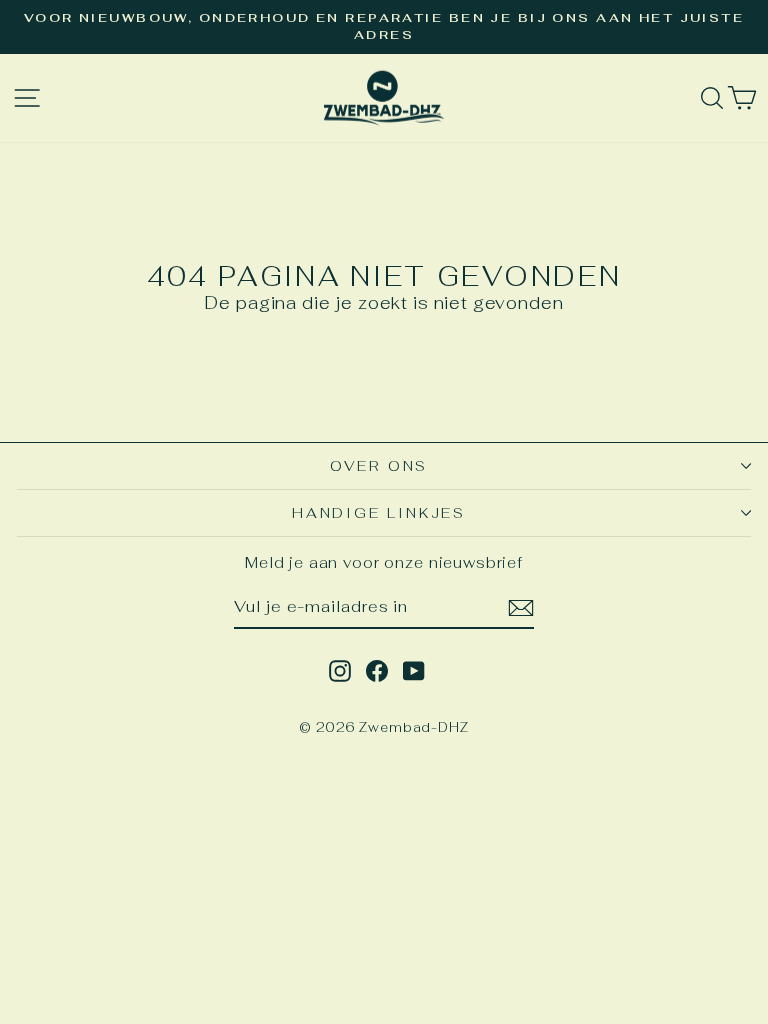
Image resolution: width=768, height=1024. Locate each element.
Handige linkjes (379, 513)
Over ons (379, 466)
